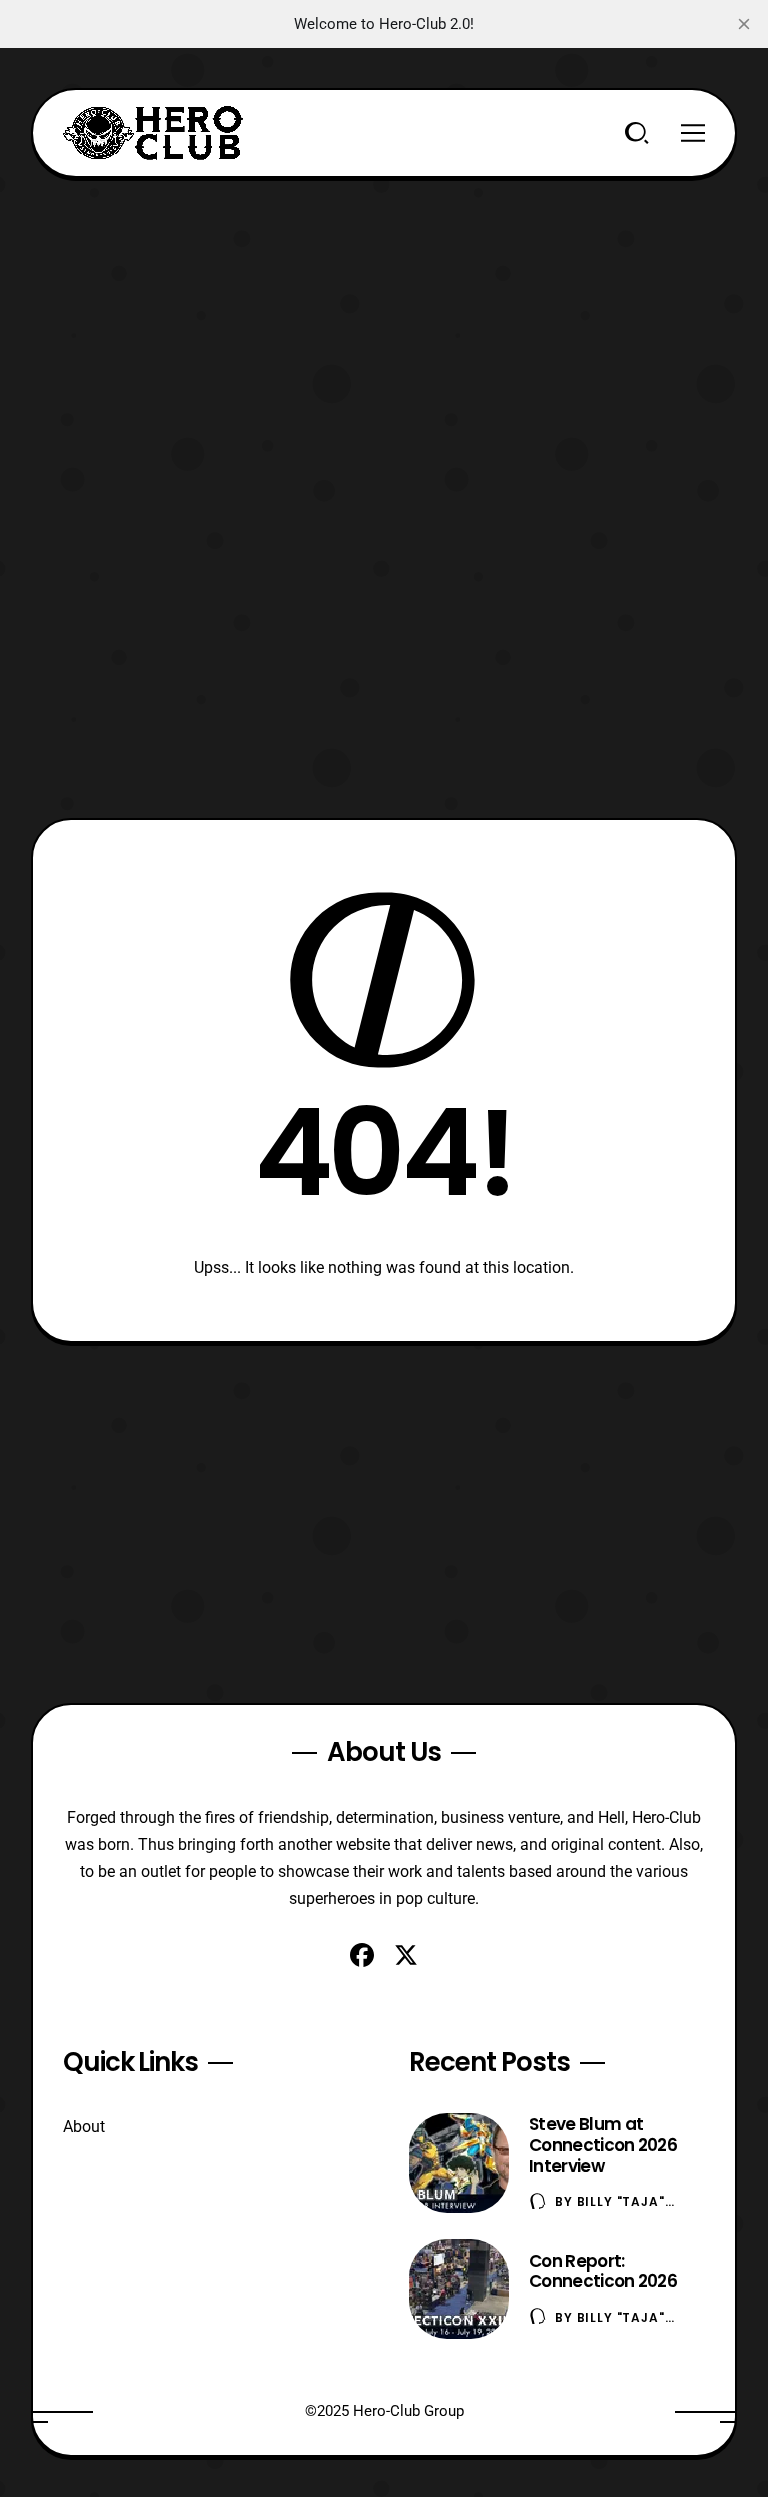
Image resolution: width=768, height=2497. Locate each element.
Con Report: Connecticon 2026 (603, 2271)
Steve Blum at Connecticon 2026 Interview (603, 2145)
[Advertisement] (384, 318)
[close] (744, 24)
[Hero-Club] (153, 133)
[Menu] (693, 133)
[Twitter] (406, 1955)
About (84, 2126)
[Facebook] (362, 1955)
